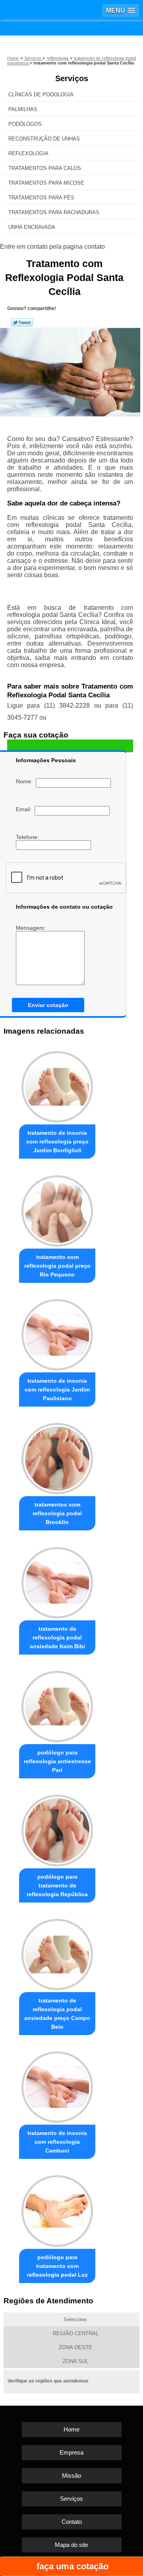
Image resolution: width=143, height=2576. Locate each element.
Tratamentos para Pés (41, 198)
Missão (71, 2475)
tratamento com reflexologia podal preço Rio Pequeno (57, 1266)
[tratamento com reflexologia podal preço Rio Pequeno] (57, 1209)
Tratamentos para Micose (46, 183)
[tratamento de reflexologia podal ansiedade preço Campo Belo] (57, 1952)
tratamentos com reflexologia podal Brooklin (57, 1513)
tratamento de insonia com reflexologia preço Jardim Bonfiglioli (57, 1142)
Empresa (71, 2452)
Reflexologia (28, 153)
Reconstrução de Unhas (44, 139)
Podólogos (25, 124)
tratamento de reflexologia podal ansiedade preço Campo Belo (57, 2014)
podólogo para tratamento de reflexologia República (57, 1885)
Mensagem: (32, 928)
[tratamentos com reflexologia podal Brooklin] (57, 1457)
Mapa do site (71, 2545)
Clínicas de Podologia (41, 95)
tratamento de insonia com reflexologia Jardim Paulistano (57, 1389)
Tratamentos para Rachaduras (54, 212)
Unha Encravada (32, 227)
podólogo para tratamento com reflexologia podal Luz (57, 2266)
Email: (25, 809)
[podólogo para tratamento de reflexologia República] (57, 1828)
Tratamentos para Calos (45, 168)
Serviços (72, 78)
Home (71, 2429)
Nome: (26, 781)
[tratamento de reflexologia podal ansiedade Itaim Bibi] (57, 1580)
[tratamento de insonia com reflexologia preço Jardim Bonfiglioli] (57, 1085)
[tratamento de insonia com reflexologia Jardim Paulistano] (57, 1333)
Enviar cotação (48, 1005)
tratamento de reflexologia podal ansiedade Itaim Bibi (57, 1637)
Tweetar (22, 322)
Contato (72, 2522)
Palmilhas (23, 109)
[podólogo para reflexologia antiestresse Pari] (57, 1705)
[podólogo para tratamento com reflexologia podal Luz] (57, 2209)
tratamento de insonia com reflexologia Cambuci (57, 2142)
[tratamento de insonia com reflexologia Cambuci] (57, 2085)
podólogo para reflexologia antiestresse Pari (57, 1761)
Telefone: (28, 837)
